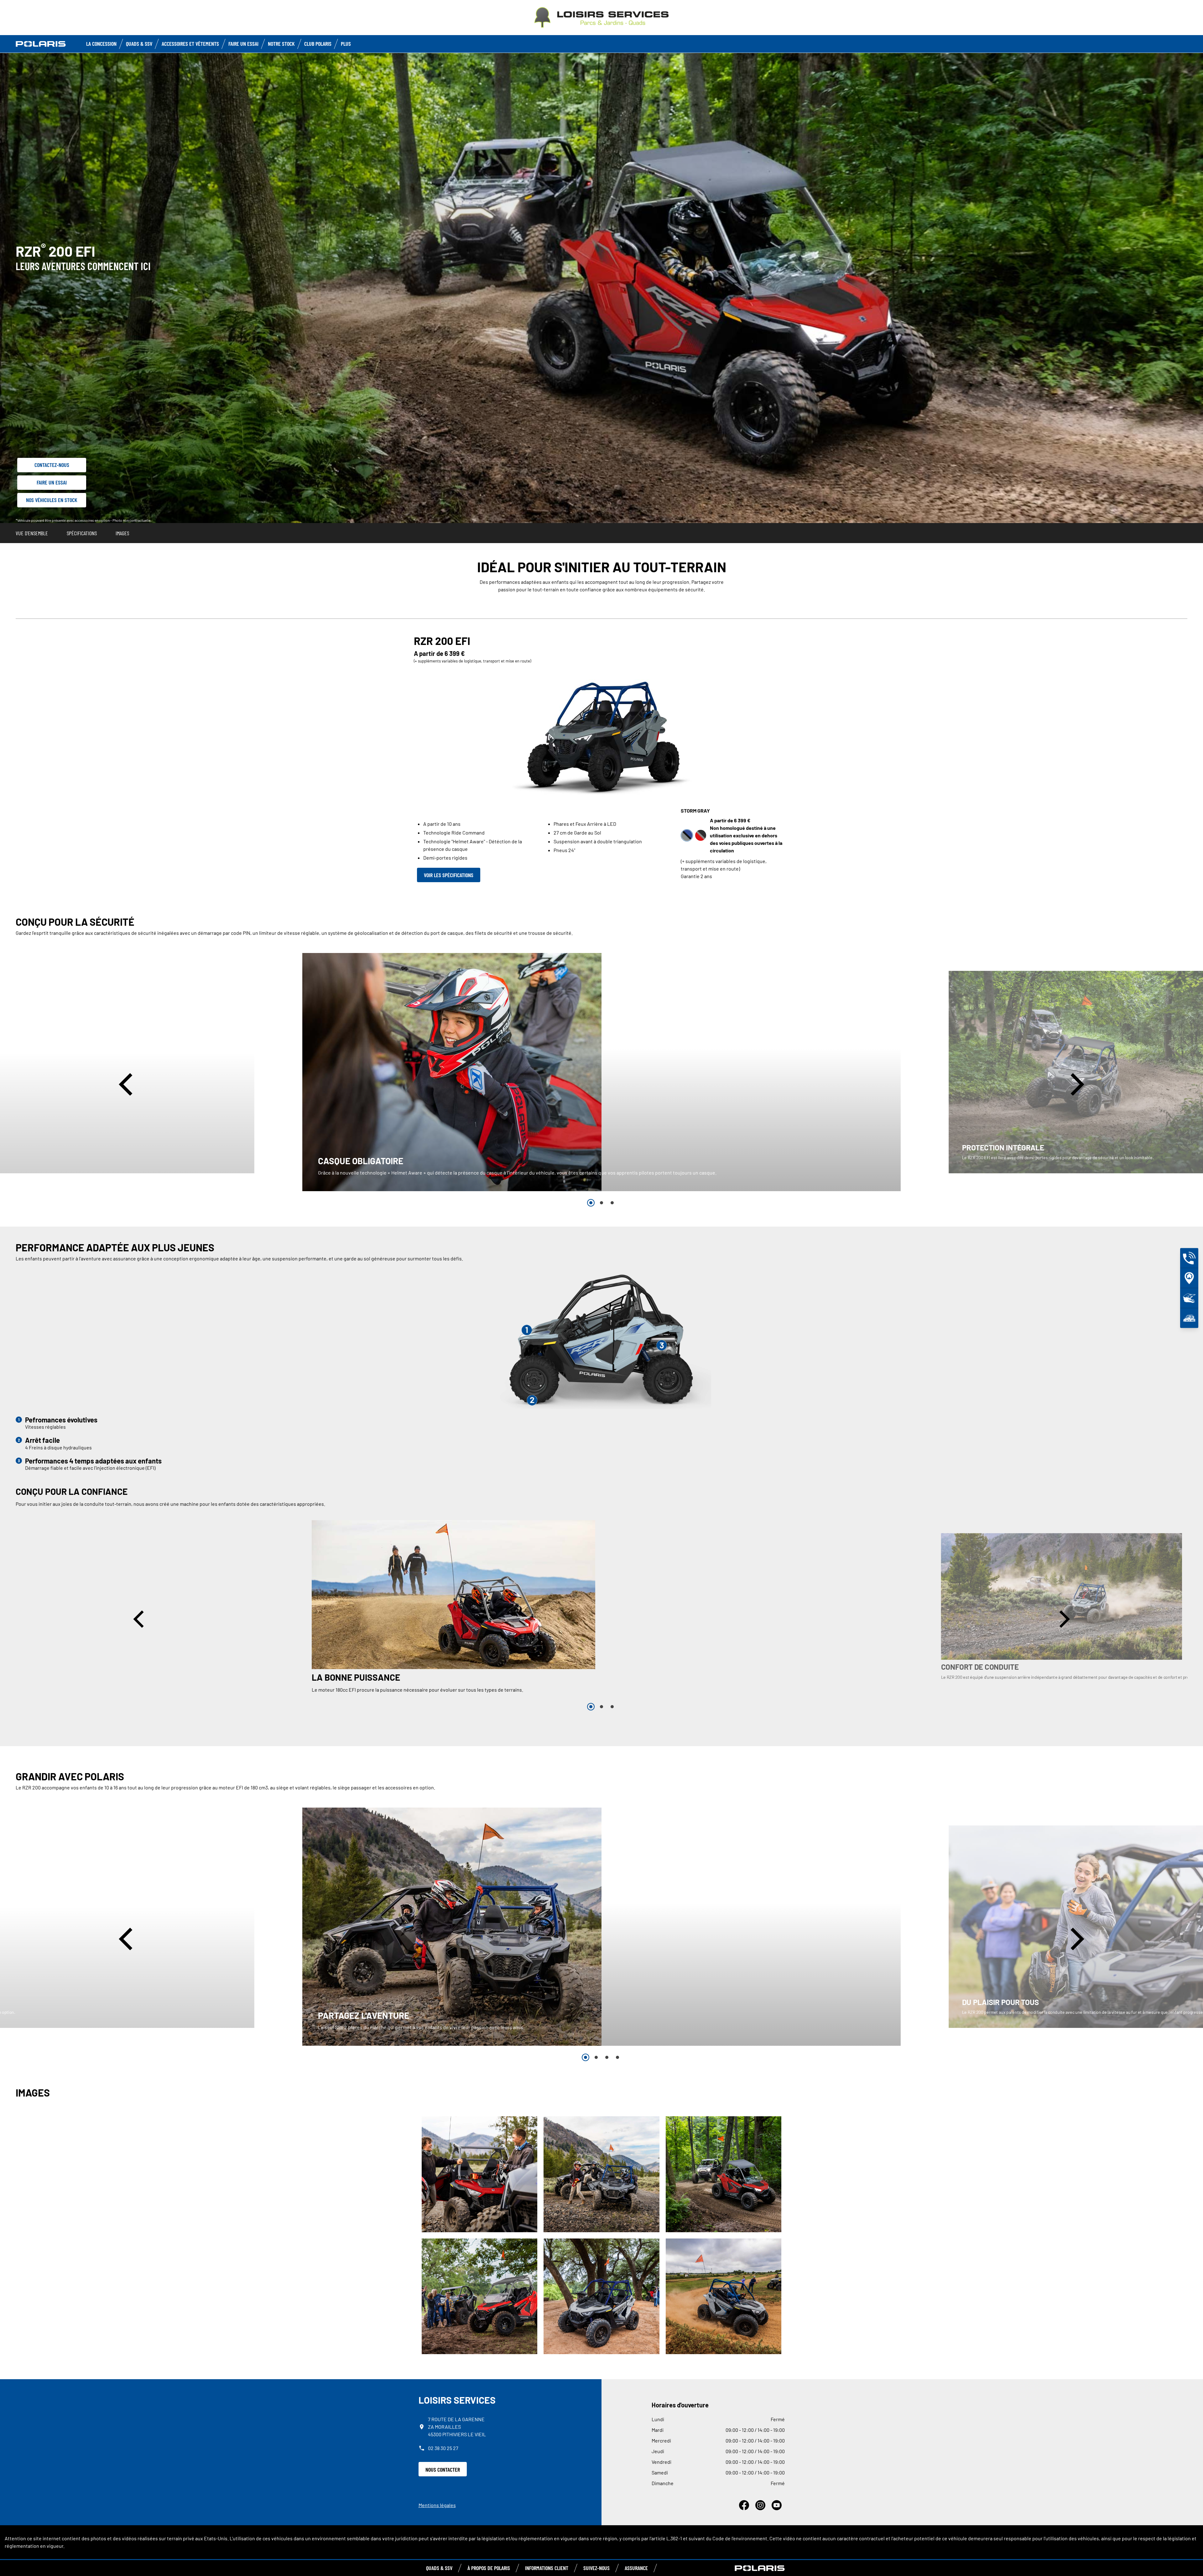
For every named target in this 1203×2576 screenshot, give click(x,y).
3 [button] (612, 1203)
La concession (101, 44)
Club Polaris (318, 44)
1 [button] (591, 1203)
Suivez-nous (596, 2568)
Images (122, 533)
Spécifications (82, 533)
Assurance (636, 2568)
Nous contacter (443, 2469)
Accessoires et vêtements (190, 44)
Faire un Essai (243, 44)
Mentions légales (437, 2505)
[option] (601, 1072)
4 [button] (617, 2057)
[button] (128, 1084)
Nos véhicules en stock (52, 500)
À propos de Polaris (489, 2568)
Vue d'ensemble (32, 533)
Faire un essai (52, 482)
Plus (346, 44)
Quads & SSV (139, 44)
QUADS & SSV (439, 2568)
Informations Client (547, 2568)
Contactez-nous (52, 465)
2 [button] (601, 1203)
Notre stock (281, 44)
